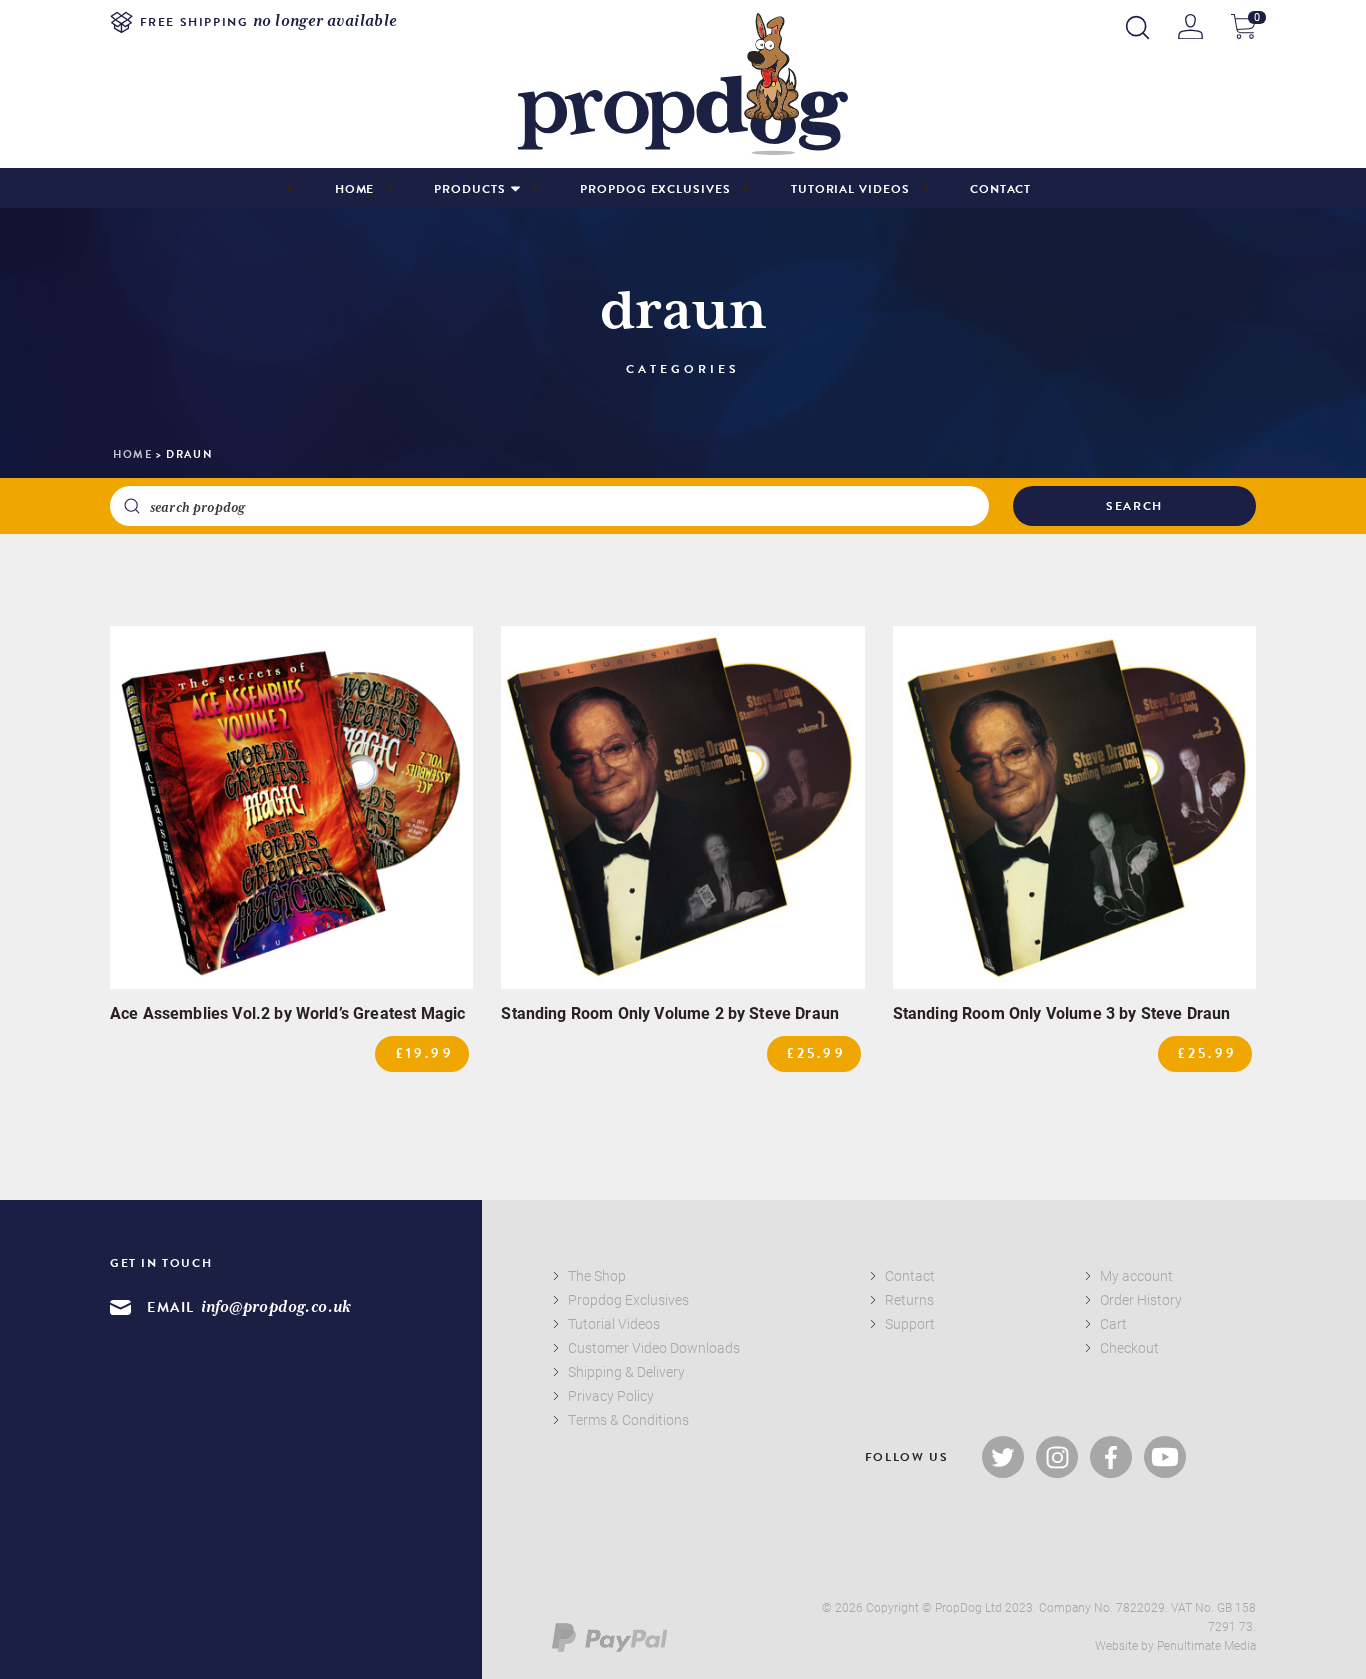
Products (469, 189)
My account (1136, 1275)
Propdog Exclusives (655, 189)
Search (1134, 506)
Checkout (1129, 1347)
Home (355, 189)
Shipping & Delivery (626, 1371)
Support (910, 1323)
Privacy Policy (611, 1395)
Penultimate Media (1206, 1645)
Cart (1113, 1323)
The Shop (597, 1275)
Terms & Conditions (628, 1419)
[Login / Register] (1190, 26)
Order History (1141, 1299)
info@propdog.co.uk (276, 1307)
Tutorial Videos (850, 189)
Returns (909, 1299)
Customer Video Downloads (654, 1347)
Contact (1001, 189)
